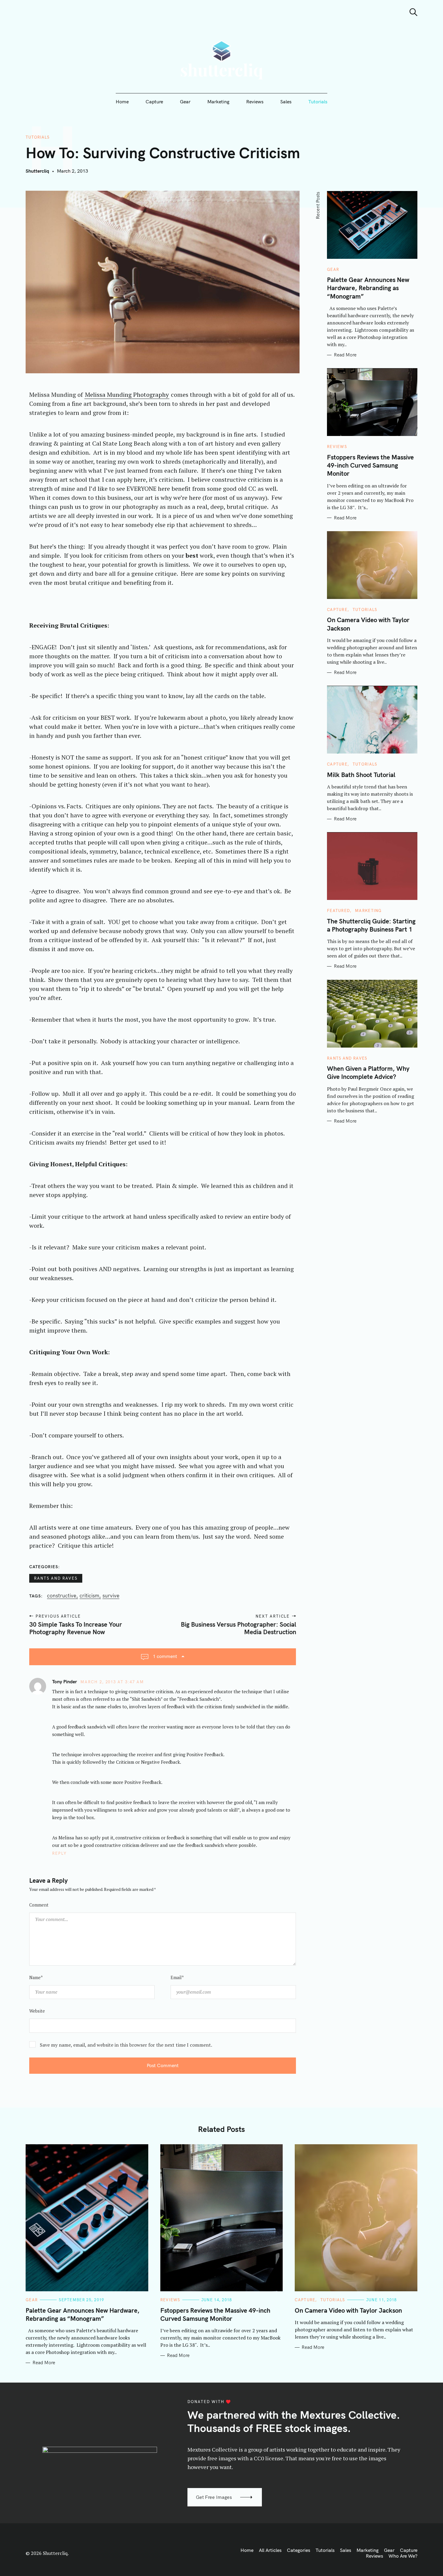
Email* (177, 1977)
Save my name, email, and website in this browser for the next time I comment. (126, 2045)
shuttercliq (37, 171)
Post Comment (163, 2065)
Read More (345, 355)
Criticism (89, 1596)
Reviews (255, 102)
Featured (338, 911)
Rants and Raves (56, 1578)
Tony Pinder (64, 1681)
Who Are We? (403, 2556)
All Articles (270, 2550)
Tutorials (318, 102)
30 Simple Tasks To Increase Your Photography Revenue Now (76, 1628)
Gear (185, 102)
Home (122, 102)
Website (37, 2011)
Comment (39, 1905)
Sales (286, 102)
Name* (36, 1977)
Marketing (218, 102)
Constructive (62, 1596)
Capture (154, 102)
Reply (60, 1853)
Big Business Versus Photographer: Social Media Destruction (238, 1628)
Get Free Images (214, 2497)
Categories (298, 2550)
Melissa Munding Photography (127, 395)
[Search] (413, 12)
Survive (111, 1596)
